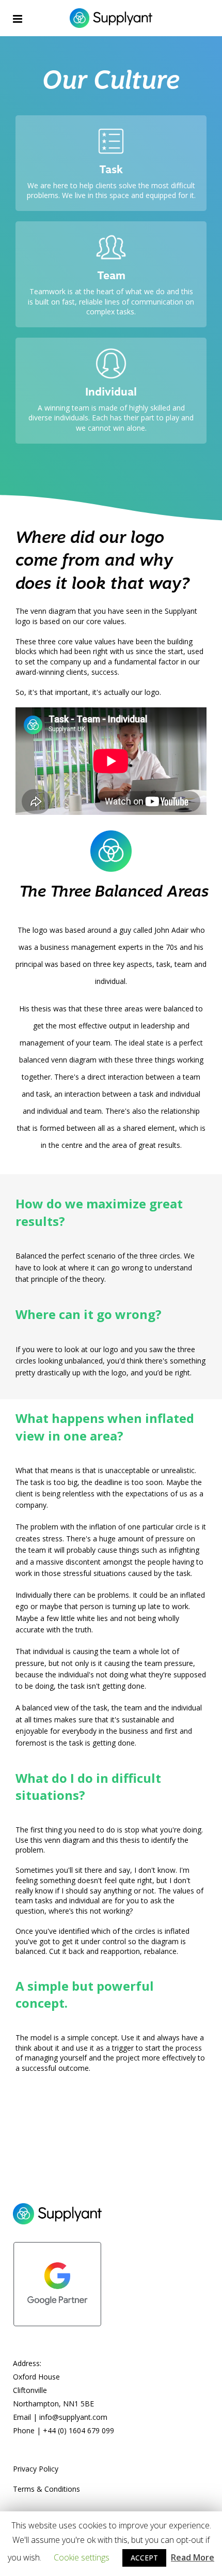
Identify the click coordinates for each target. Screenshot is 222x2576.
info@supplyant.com (73, 2417)
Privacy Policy (36, 2469)
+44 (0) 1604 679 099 (78, 2430)
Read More (193, 2557)
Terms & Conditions (46, 2489)
